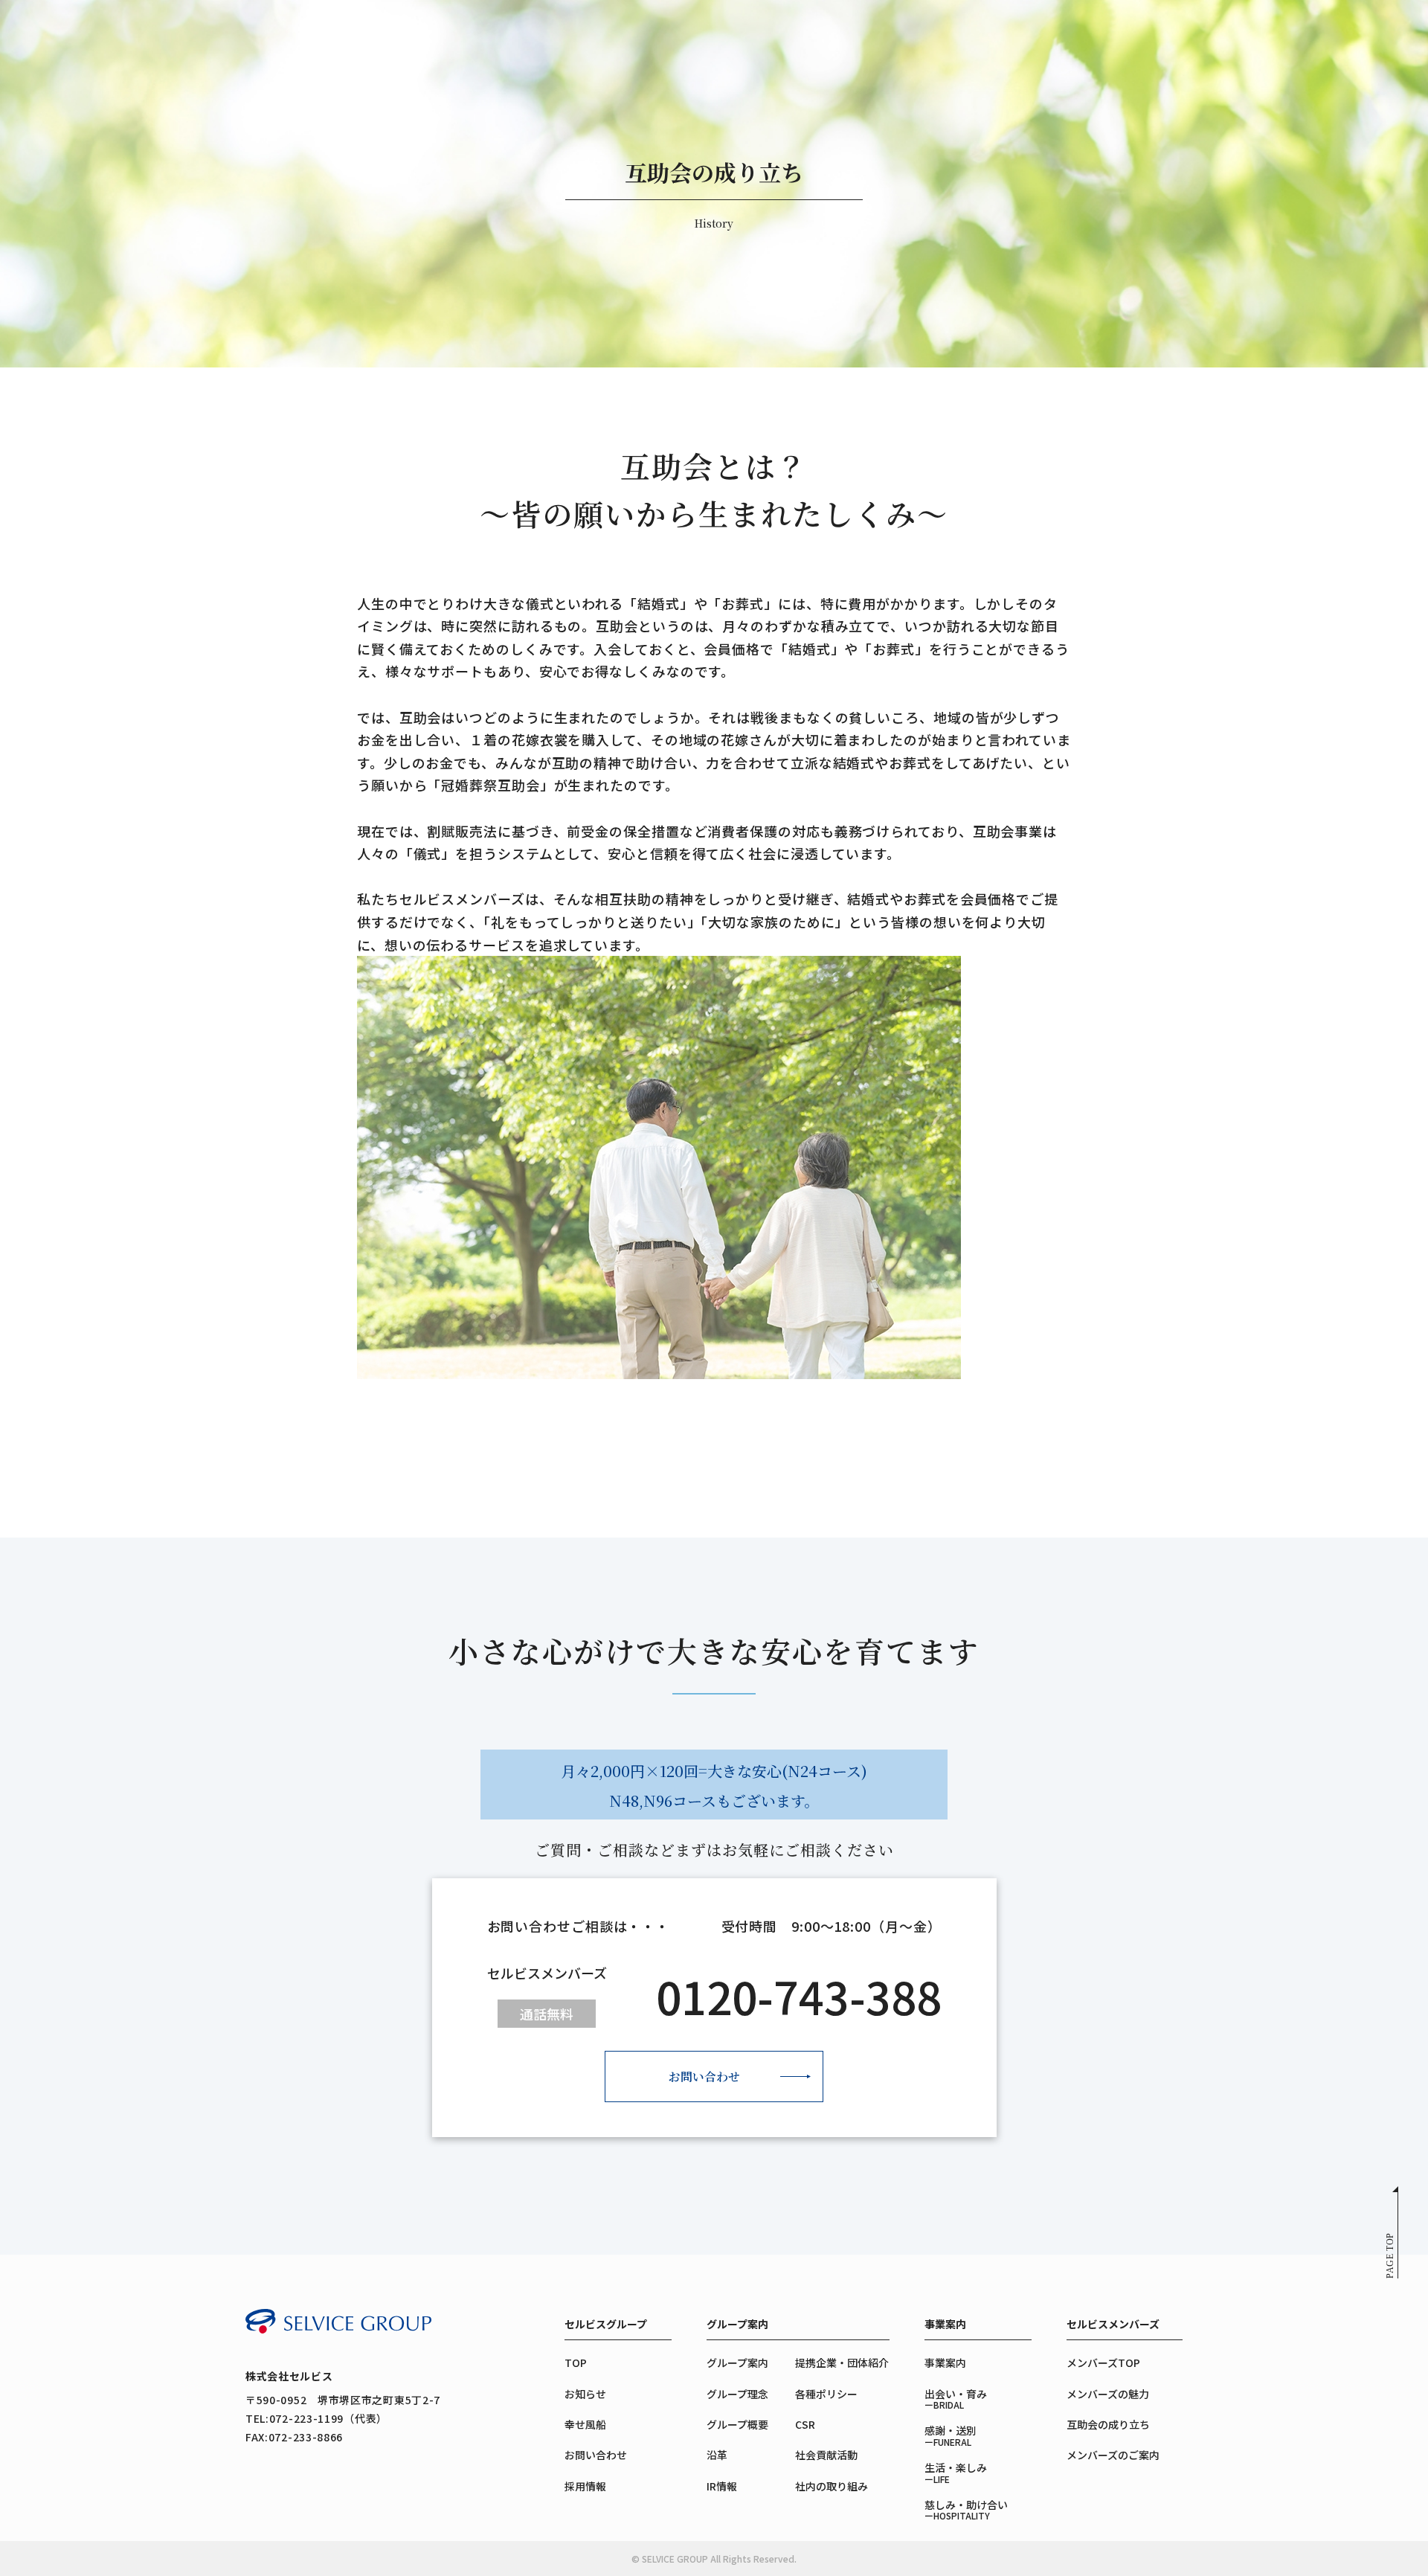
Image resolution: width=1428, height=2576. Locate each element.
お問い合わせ (704, 2076)
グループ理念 (737, 2394)
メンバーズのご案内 (1113, 2455)
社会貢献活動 (826, 2455)
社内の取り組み (832, 2486)
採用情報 (585, 2486)
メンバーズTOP (1103, 2363)
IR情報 (722, 2486)
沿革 (717, 2455)
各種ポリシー (826, 2394)
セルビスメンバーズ (1113, 2324)
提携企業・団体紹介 (842, 2363)
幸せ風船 (585, 2424)
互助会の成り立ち (1108, 2424)
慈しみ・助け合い (966, 2509)
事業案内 (945, 2324)
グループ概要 (737, 2424)
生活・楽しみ (956, 2472)
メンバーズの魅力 (1108, 2394)
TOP (576, 2363)
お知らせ (585, 2394)
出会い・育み (956, 2399)
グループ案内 (737, 2324)
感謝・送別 (951, 2435)
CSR (805, 2424)
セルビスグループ (606, 2324)
